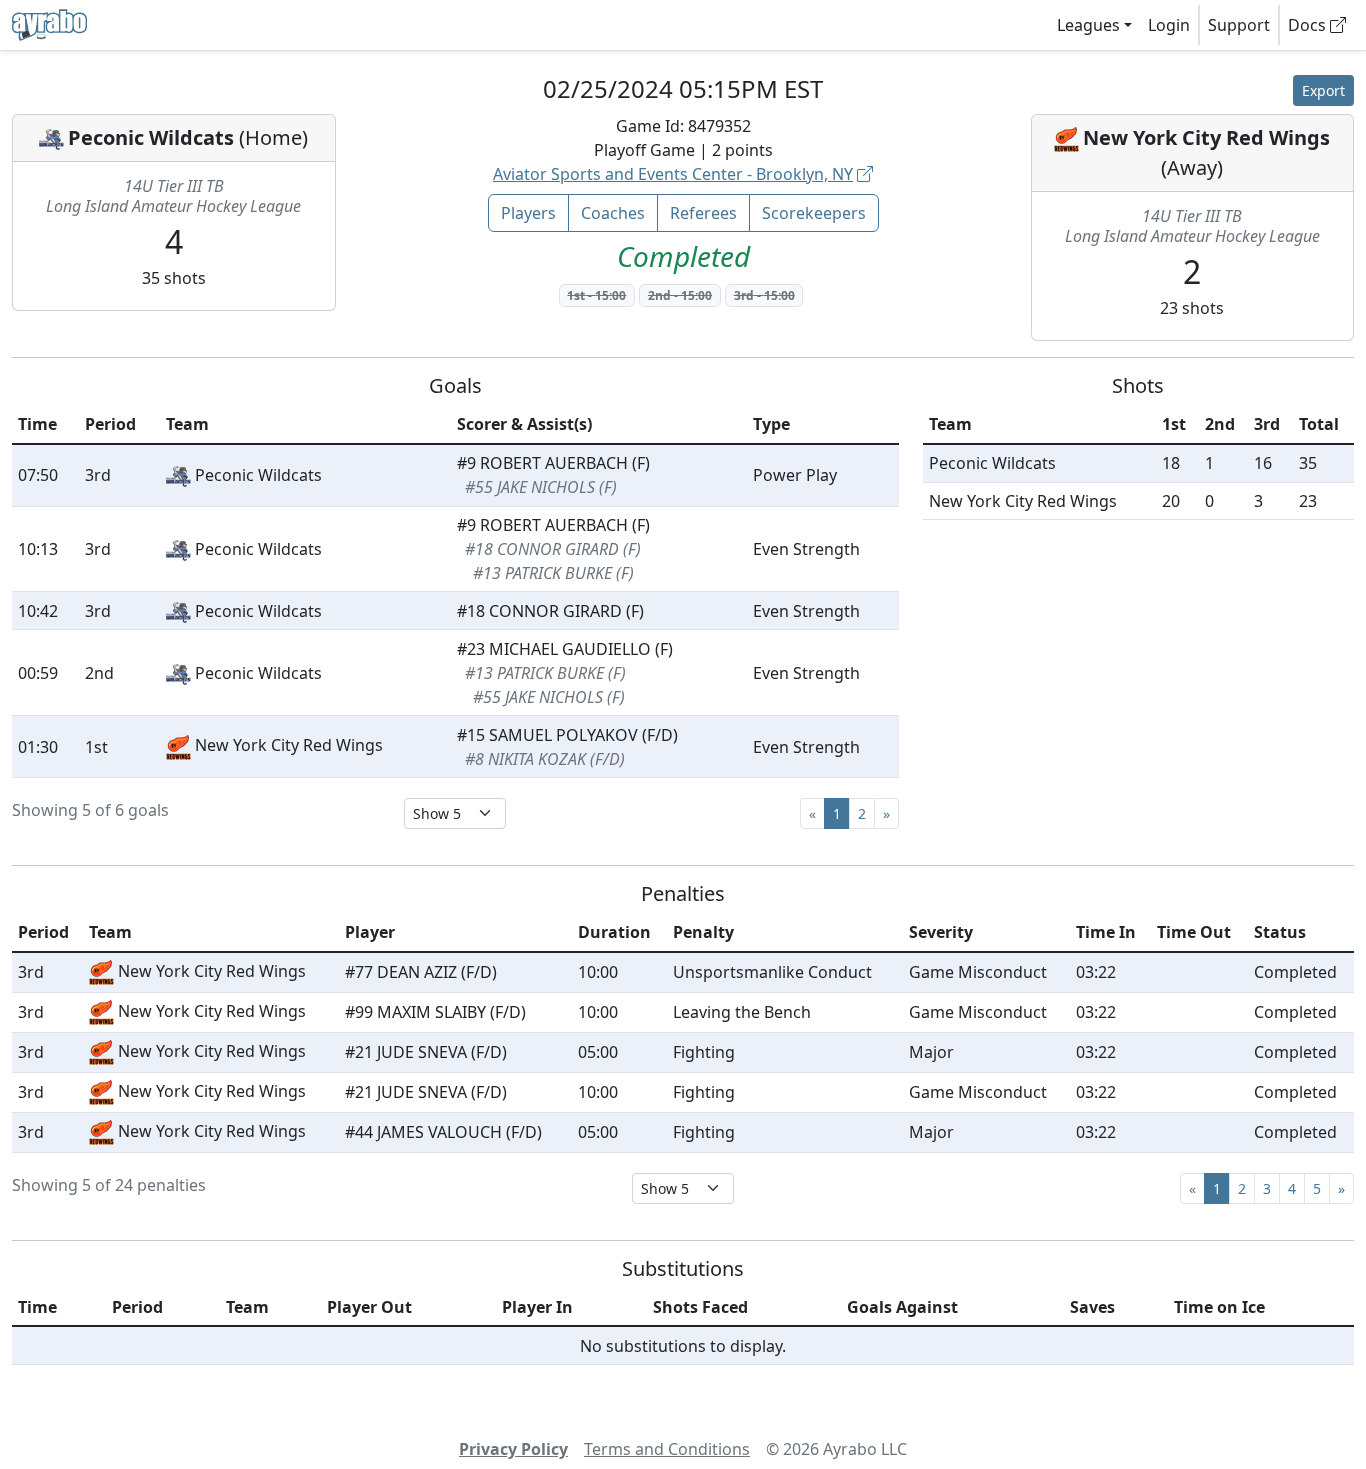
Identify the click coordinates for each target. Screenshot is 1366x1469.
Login (1169, 25)
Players (528, 213)
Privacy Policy (513, 1449)
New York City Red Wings (1206, 137)
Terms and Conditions (667, 1449)
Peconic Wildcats (151, 137)
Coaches (613, 213)
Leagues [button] (1088, 25)
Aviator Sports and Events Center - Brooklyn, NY (673, 174)
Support (1239, 25)
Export (1323, 90)
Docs (1309, 25)
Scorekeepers (814, 213)
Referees (703, 213)
